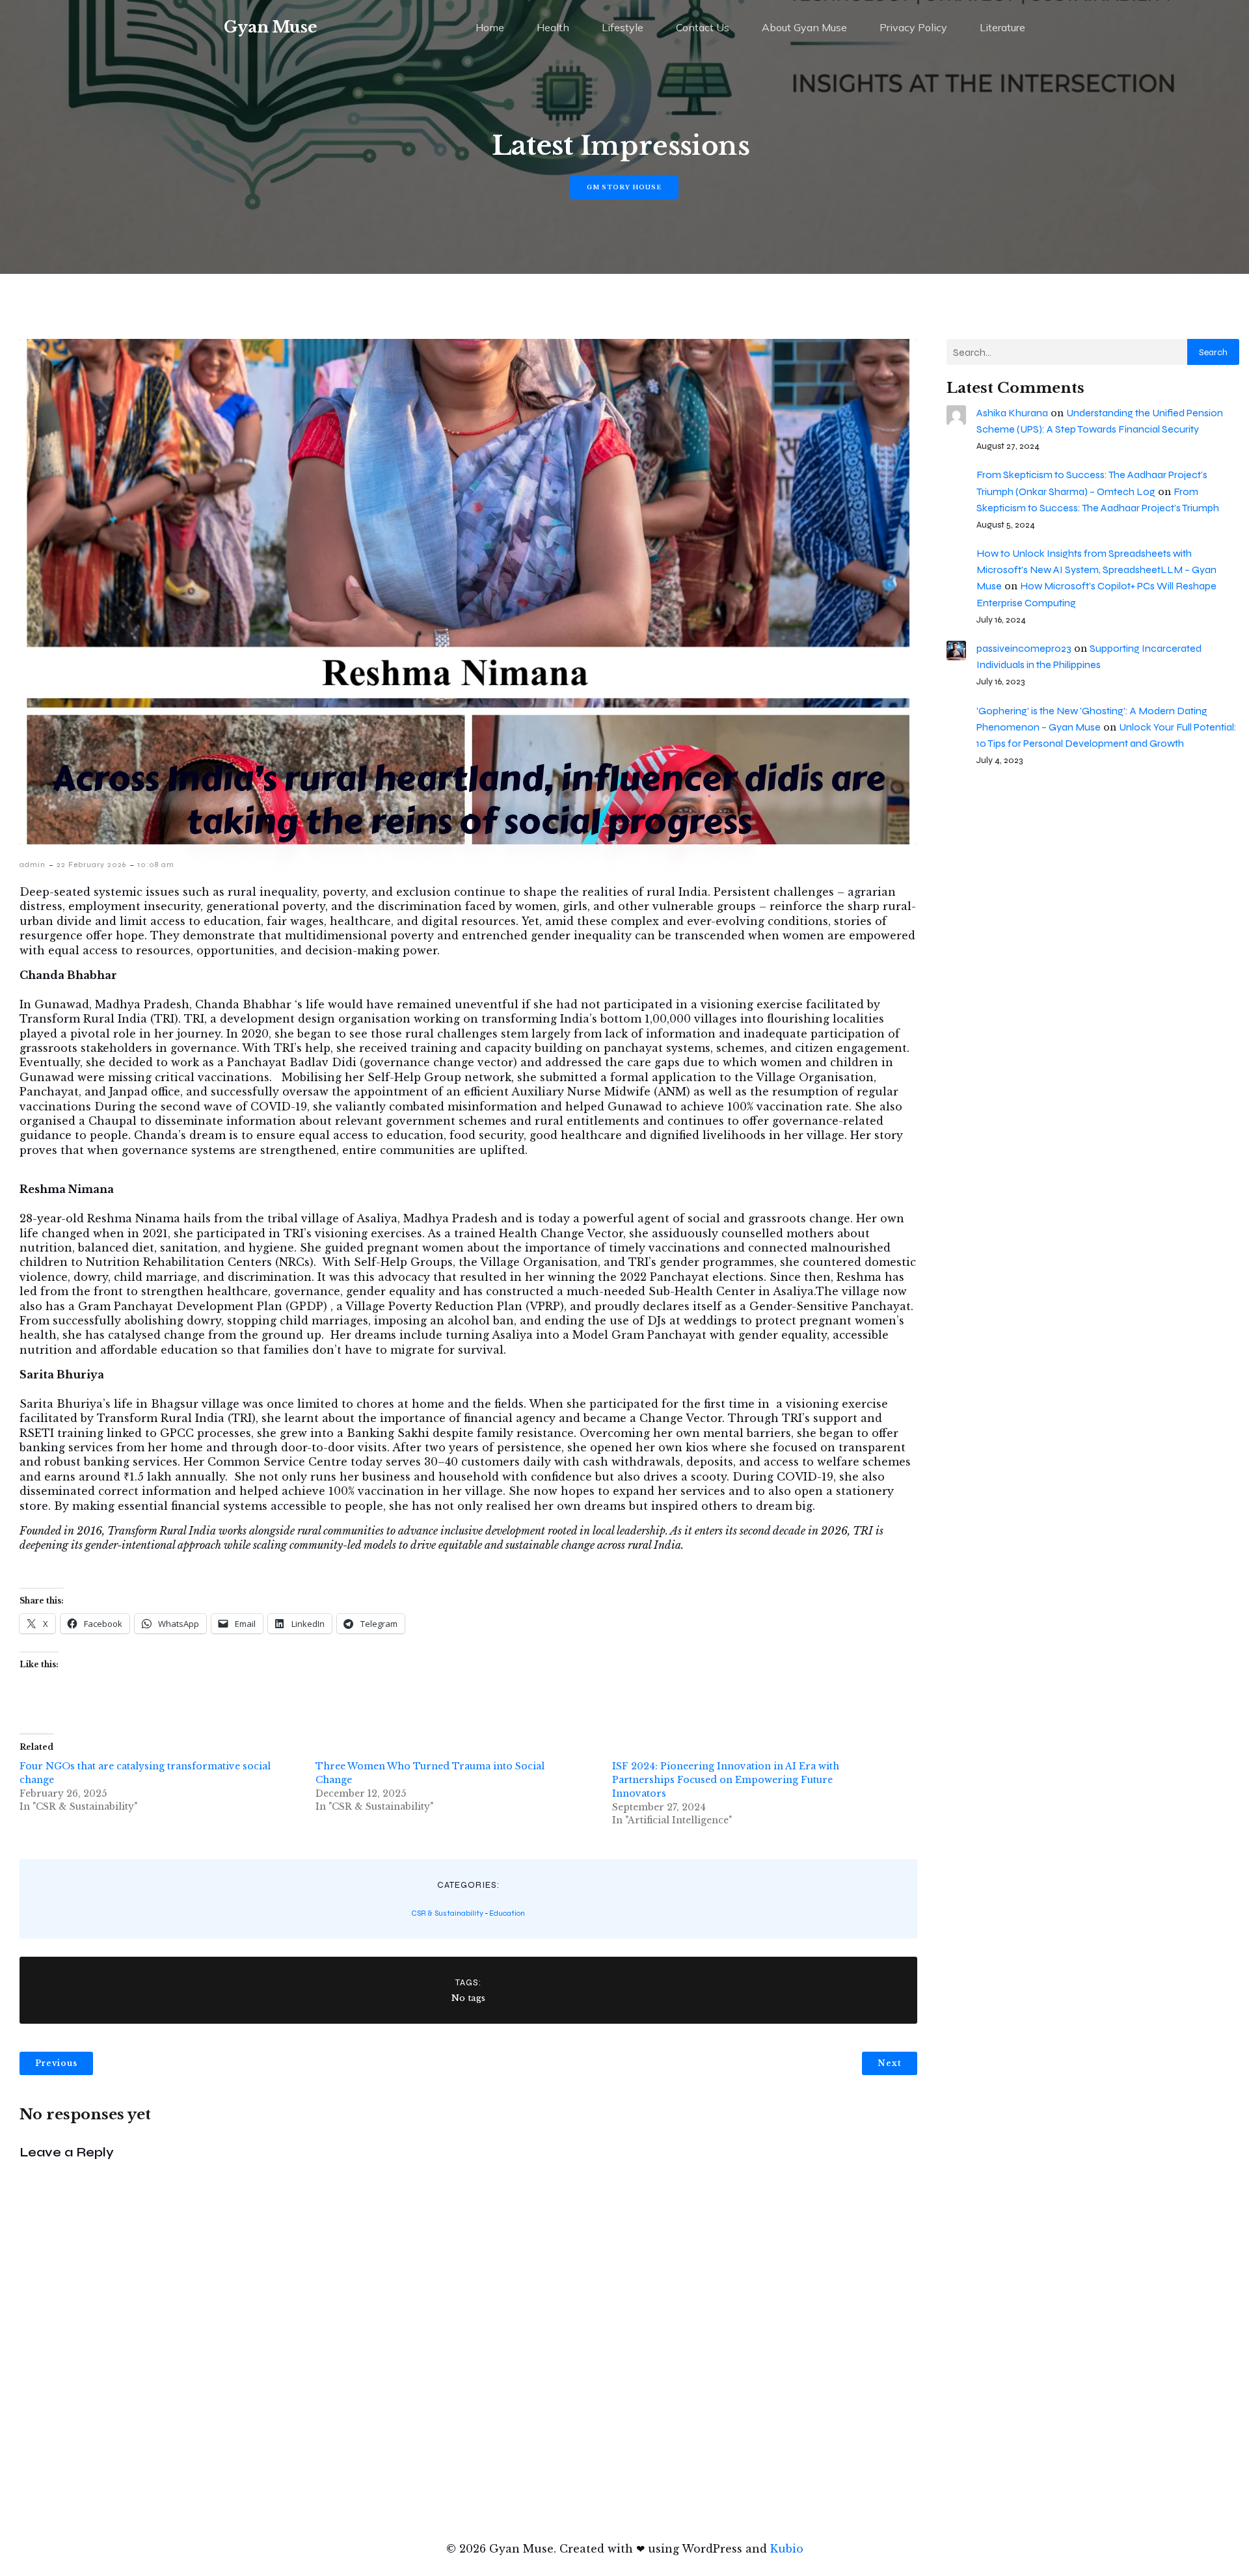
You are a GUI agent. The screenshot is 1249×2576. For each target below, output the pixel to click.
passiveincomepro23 (1024, 648)
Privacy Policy (913, 27)
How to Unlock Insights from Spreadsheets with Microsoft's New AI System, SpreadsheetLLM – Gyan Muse (1096, 570)
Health (553, 27)
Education (507, 1913)
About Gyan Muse (804, 27)
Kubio (787, 2549)
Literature (1002, 27)
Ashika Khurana (1012, 413)
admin (33, 865)
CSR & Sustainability (447, 1913)
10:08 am (156, 865)
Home (490, 27)
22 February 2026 (91, 865)
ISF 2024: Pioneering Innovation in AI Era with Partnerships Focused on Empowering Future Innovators (726, 1780)
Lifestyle (623, 27)
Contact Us (703, 27)
